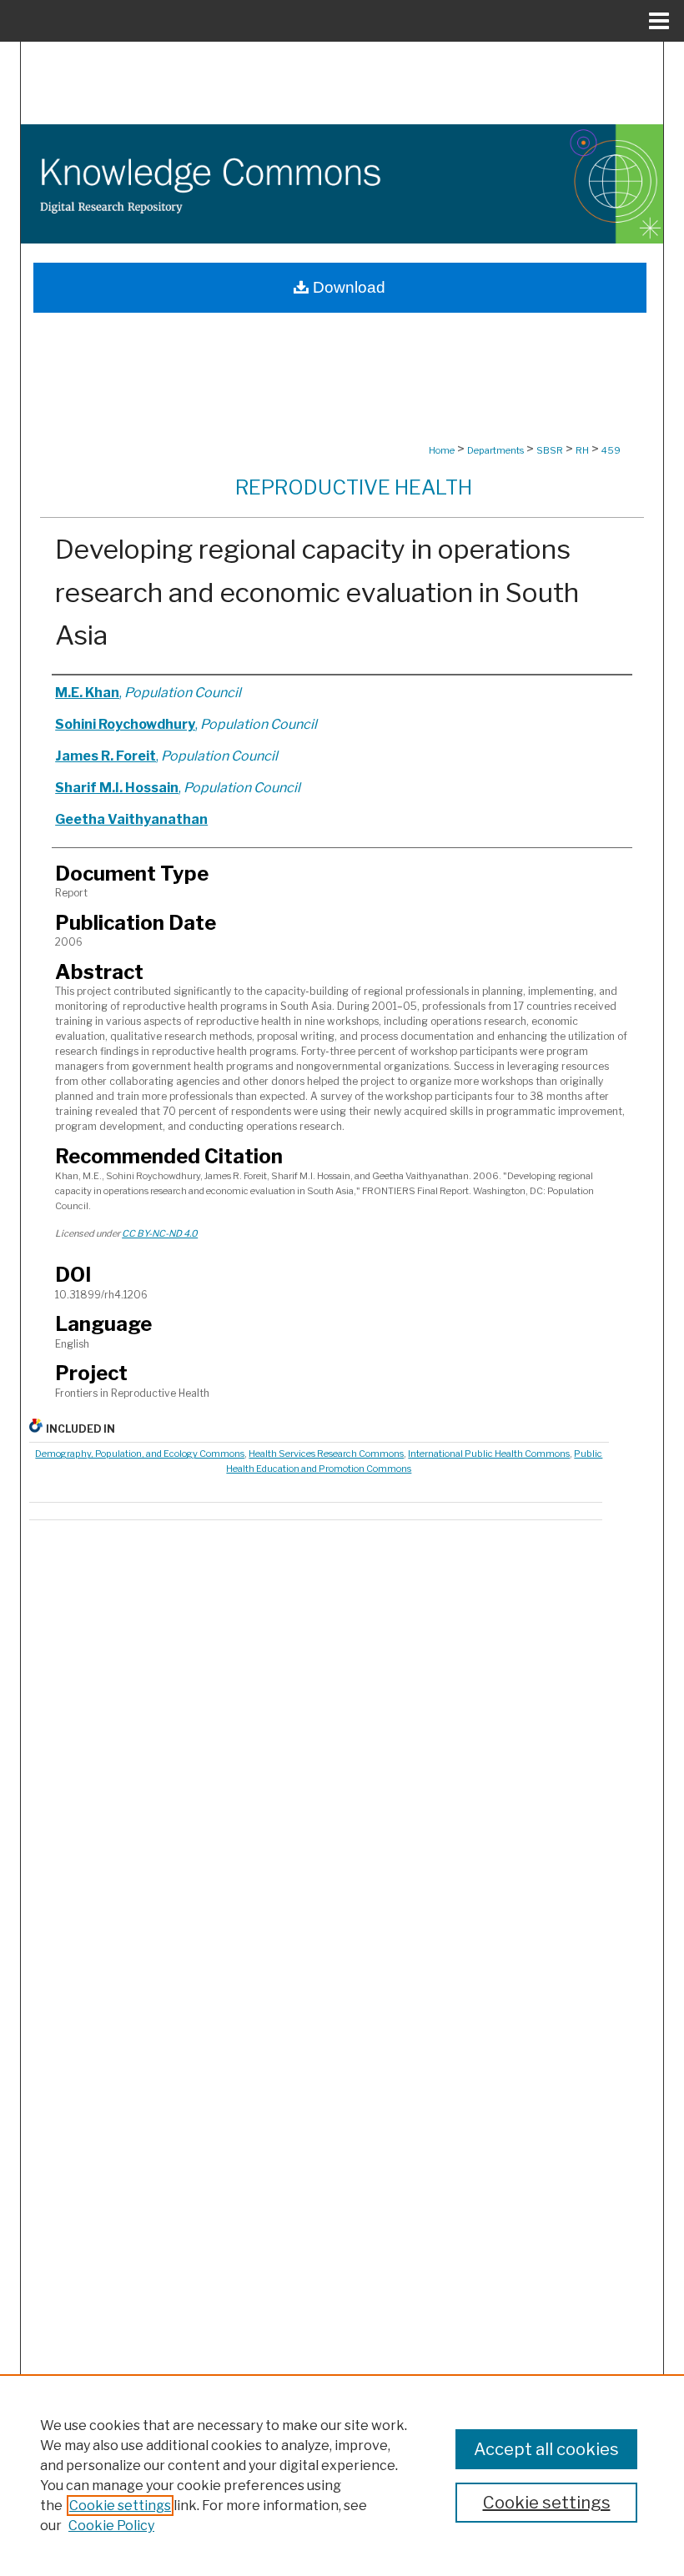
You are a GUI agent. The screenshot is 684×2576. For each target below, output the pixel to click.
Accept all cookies (546, 2449)
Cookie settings (120, 2506)
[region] (342, 2475)
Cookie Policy (111, 2526)
